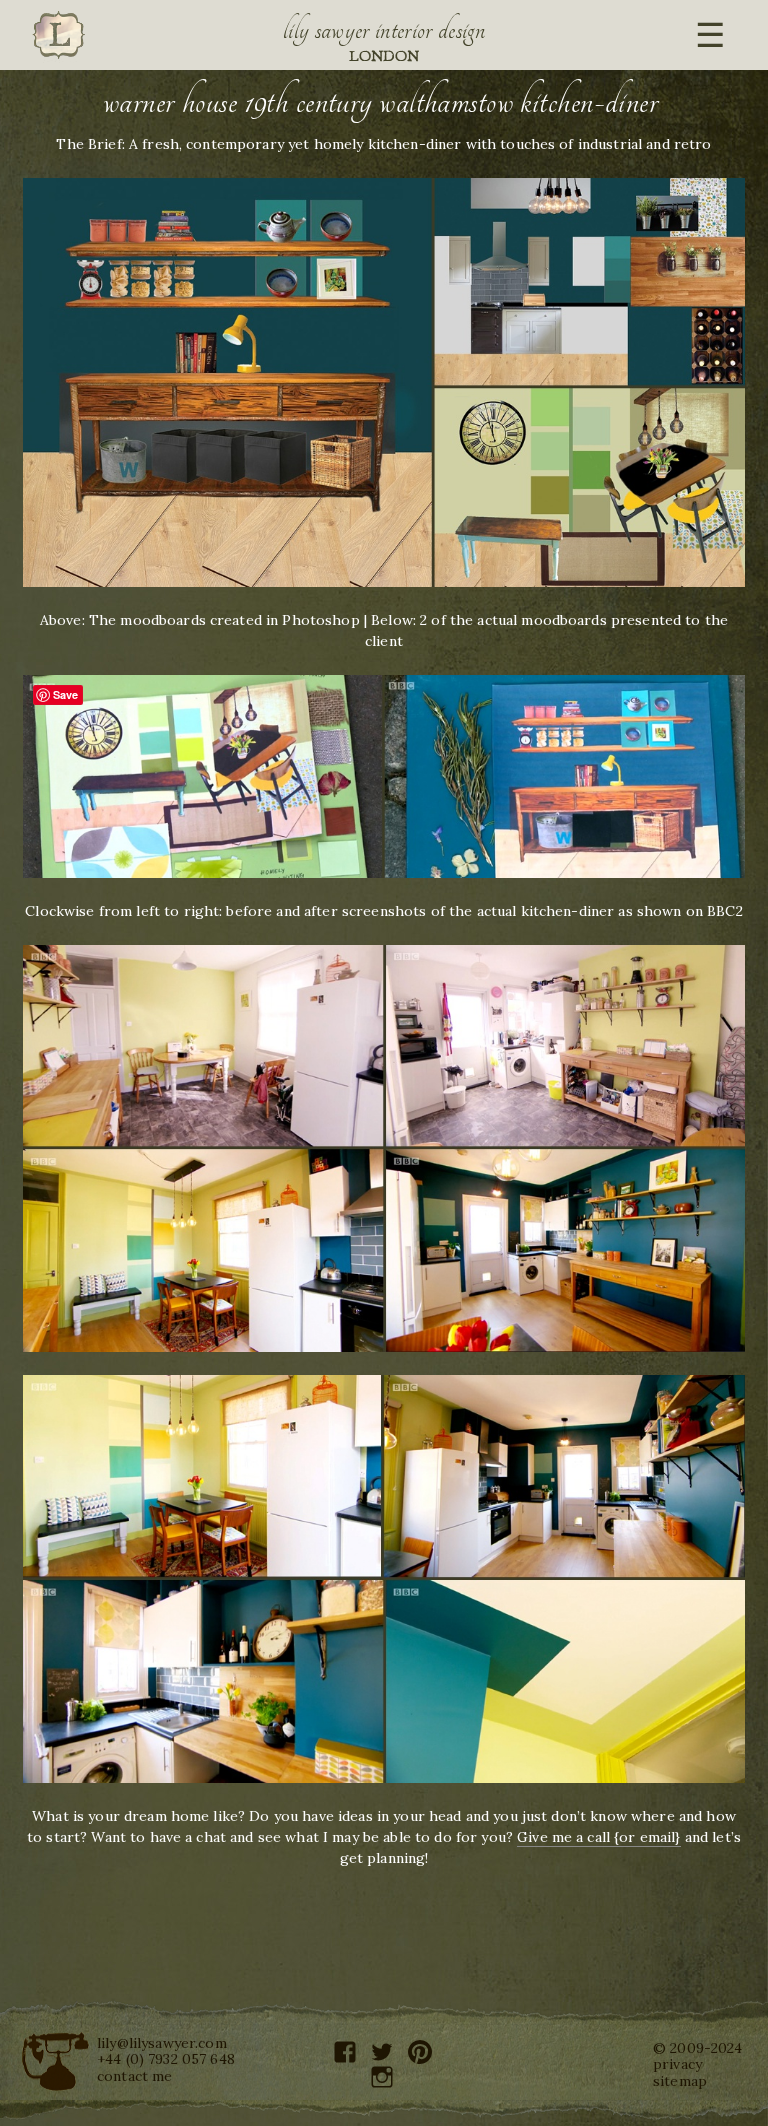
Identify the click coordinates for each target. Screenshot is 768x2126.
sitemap (680, 2081)
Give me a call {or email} (599, 1837)
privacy (677, 2064)
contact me (134, 2076)
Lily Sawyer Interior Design (384, 30)
